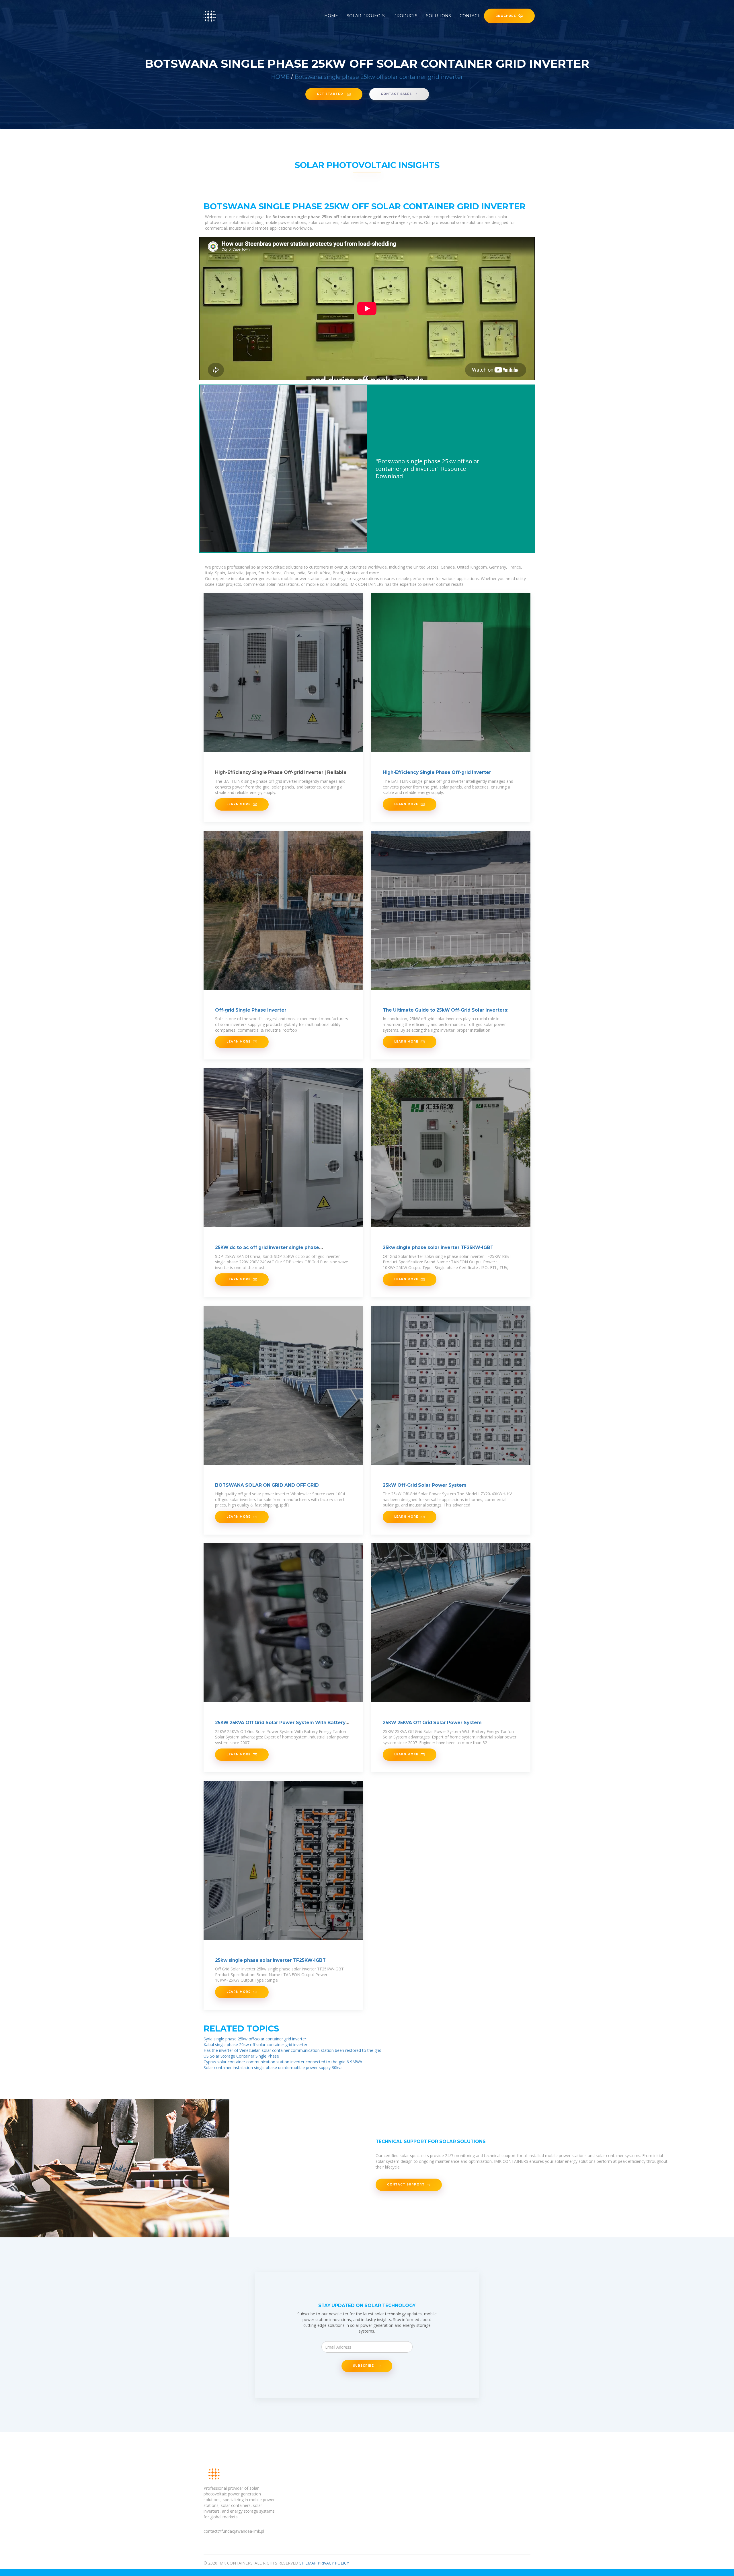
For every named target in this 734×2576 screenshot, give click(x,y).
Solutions (439, 16)
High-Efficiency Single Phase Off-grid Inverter (437, 772)
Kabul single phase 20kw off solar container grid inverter (255, 2045)
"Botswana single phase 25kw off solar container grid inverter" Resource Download (427, 469)
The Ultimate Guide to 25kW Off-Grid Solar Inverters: (446, 1010)
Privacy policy (333, 2563)
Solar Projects (366, 16)
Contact (470, 16)
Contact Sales (396, 94)
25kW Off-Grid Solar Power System (425, 1485)
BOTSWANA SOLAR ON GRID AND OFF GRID (267, 1485)
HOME (280, 77)
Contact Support (406, 2184)
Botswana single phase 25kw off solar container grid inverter (379, 77)
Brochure (506, 16)
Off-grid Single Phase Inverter (251, 1010)
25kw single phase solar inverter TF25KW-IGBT (438, 1247)
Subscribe (364, 2366)
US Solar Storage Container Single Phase (241, 2056)
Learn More (239, 804)
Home (331, 16)
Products (405, 16)
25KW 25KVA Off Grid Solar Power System (432, 1723)
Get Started (331, 94)
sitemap (308, 2563)
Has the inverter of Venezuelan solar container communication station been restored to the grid (292, 2050)
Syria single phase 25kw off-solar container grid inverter (255, 2039)
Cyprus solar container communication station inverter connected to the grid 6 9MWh (283, 2062)
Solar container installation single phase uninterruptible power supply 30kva (273, 2067)
